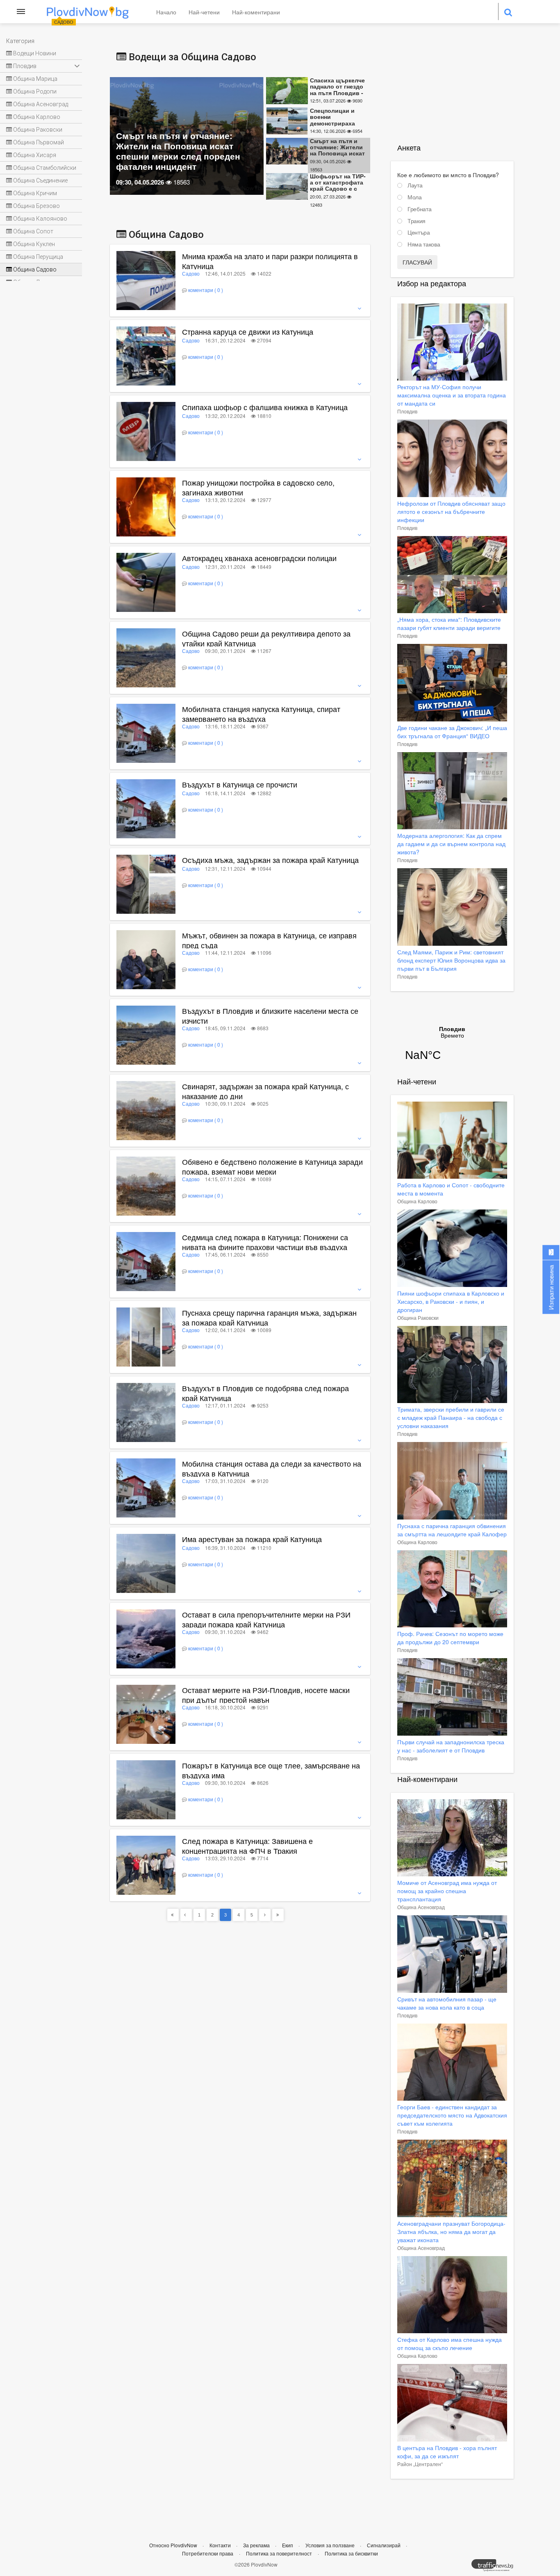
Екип (288, 2545)
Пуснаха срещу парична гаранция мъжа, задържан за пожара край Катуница (269, 1317)
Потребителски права (208, 2553)
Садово (191, 273)
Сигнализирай (384, 2545)
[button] (275, 273)
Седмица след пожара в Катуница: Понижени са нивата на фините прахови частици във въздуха (265, 1242)
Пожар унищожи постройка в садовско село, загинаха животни (258, 487)
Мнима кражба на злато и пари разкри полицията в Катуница (270, 261)
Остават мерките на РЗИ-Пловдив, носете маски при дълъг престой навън (266, 1695)
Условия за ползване (331, 2545)
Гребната (419, 209)
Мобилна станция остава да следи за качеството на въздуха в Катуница (272, 1468)
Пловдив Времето (452, 1049)
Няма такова (424, 244)
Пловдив (407, 411)
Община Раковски (418, 1318)
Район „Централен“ (420, 2464)
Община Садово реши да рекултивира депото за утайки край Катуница (266, 638)
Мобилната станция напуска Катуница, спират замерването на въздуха (261, 714)
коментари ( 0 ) (206, 290)
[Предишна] (186, 1915)
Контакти (221, 2545)
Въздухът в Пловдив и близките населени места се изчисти (270, 1015)
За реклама (257, 2545)
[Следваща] (265, 1915)
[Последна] (278, 1915)
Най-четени (204, 12)
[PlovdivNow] (496, 2567)
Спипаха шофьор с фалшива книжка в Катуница (265, 407)
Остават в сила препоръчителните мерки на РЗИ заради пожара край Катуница (266, 1619)
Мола (415, 197)
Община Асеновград (421, 1907)
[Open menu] (21, 11)
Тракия (417, 221)
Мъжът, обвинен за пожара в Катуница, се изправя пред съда (269, 940)
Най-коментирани (256, 12)
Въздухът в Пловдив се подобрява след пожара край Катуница (265, 1393)
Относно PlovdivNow (174, 2545)
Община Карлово (417, 1201)
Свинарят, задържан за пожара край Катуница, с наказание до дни (265, 1091)
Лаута (415, 185)
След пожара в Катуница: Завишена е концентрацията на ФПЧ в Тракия (247, 1846)
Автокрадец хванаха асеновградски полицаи (259, 558)
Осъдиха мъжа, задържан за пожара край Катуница (270, 860)
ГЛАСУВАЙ (417, 262)
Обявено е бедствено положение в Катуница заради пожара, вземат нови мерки (272, 1166)
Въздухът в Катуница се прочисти (240, 784)
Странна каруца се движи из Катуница (248, 331)
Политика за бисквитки (351, 2553)
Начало (166, 12)
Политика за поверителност (279, 2553)
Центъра (419, 233)
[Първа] (173, 1915)
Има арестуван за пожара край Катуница (252, 1539)
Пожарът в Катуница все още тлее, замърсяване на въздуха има (271, 1770)
